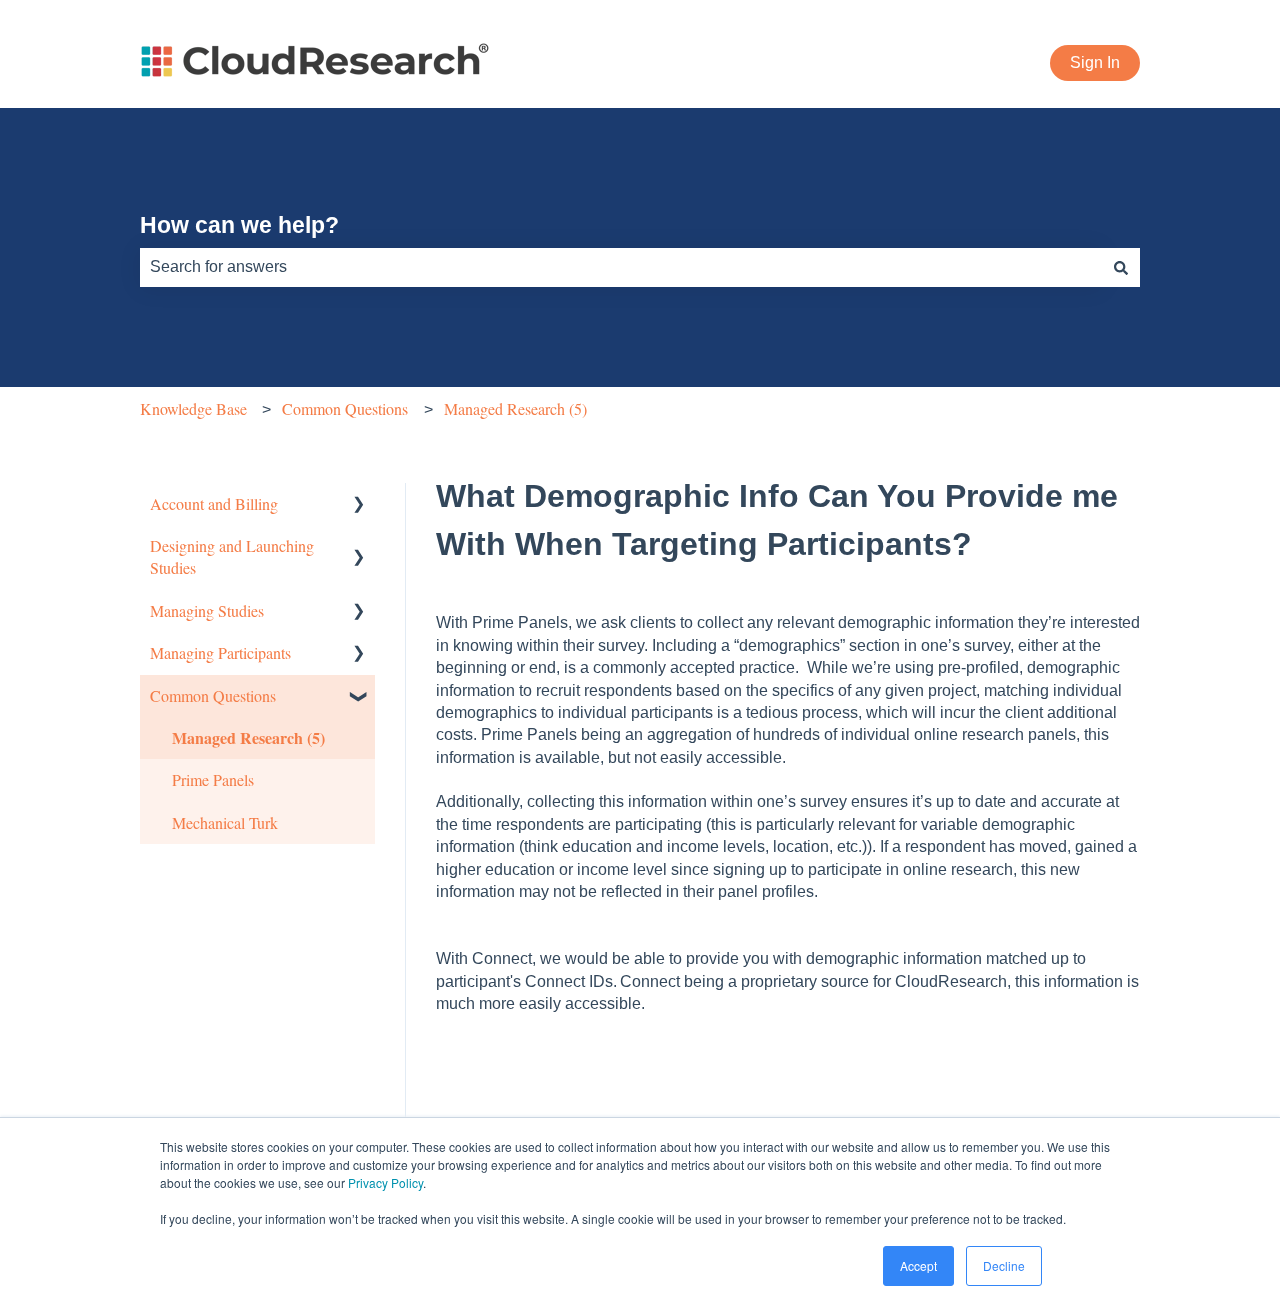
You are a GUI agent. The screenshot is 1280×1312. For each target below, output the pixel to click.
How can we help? (239, 225)
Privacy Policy (385, 1182)
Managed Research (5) (515, 408)
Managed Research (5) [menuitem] (248, 737)
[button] (359, 505)
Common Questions (345, 408)
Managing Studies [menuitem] (207, 610)
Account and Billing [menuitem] (214, 503)
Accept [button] (918, 1265)
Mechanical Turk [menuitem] (225, 822)
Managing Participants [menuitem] (220, 652)
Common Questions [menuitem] (213, 695)
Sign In (1095, 62)
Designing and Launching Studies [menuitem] (232, 556)
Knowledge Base (193, 408)
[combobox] (621, 267)
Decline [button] (1004, 1265)
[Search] (1121, 267)
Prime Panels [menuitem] (213, 779)
